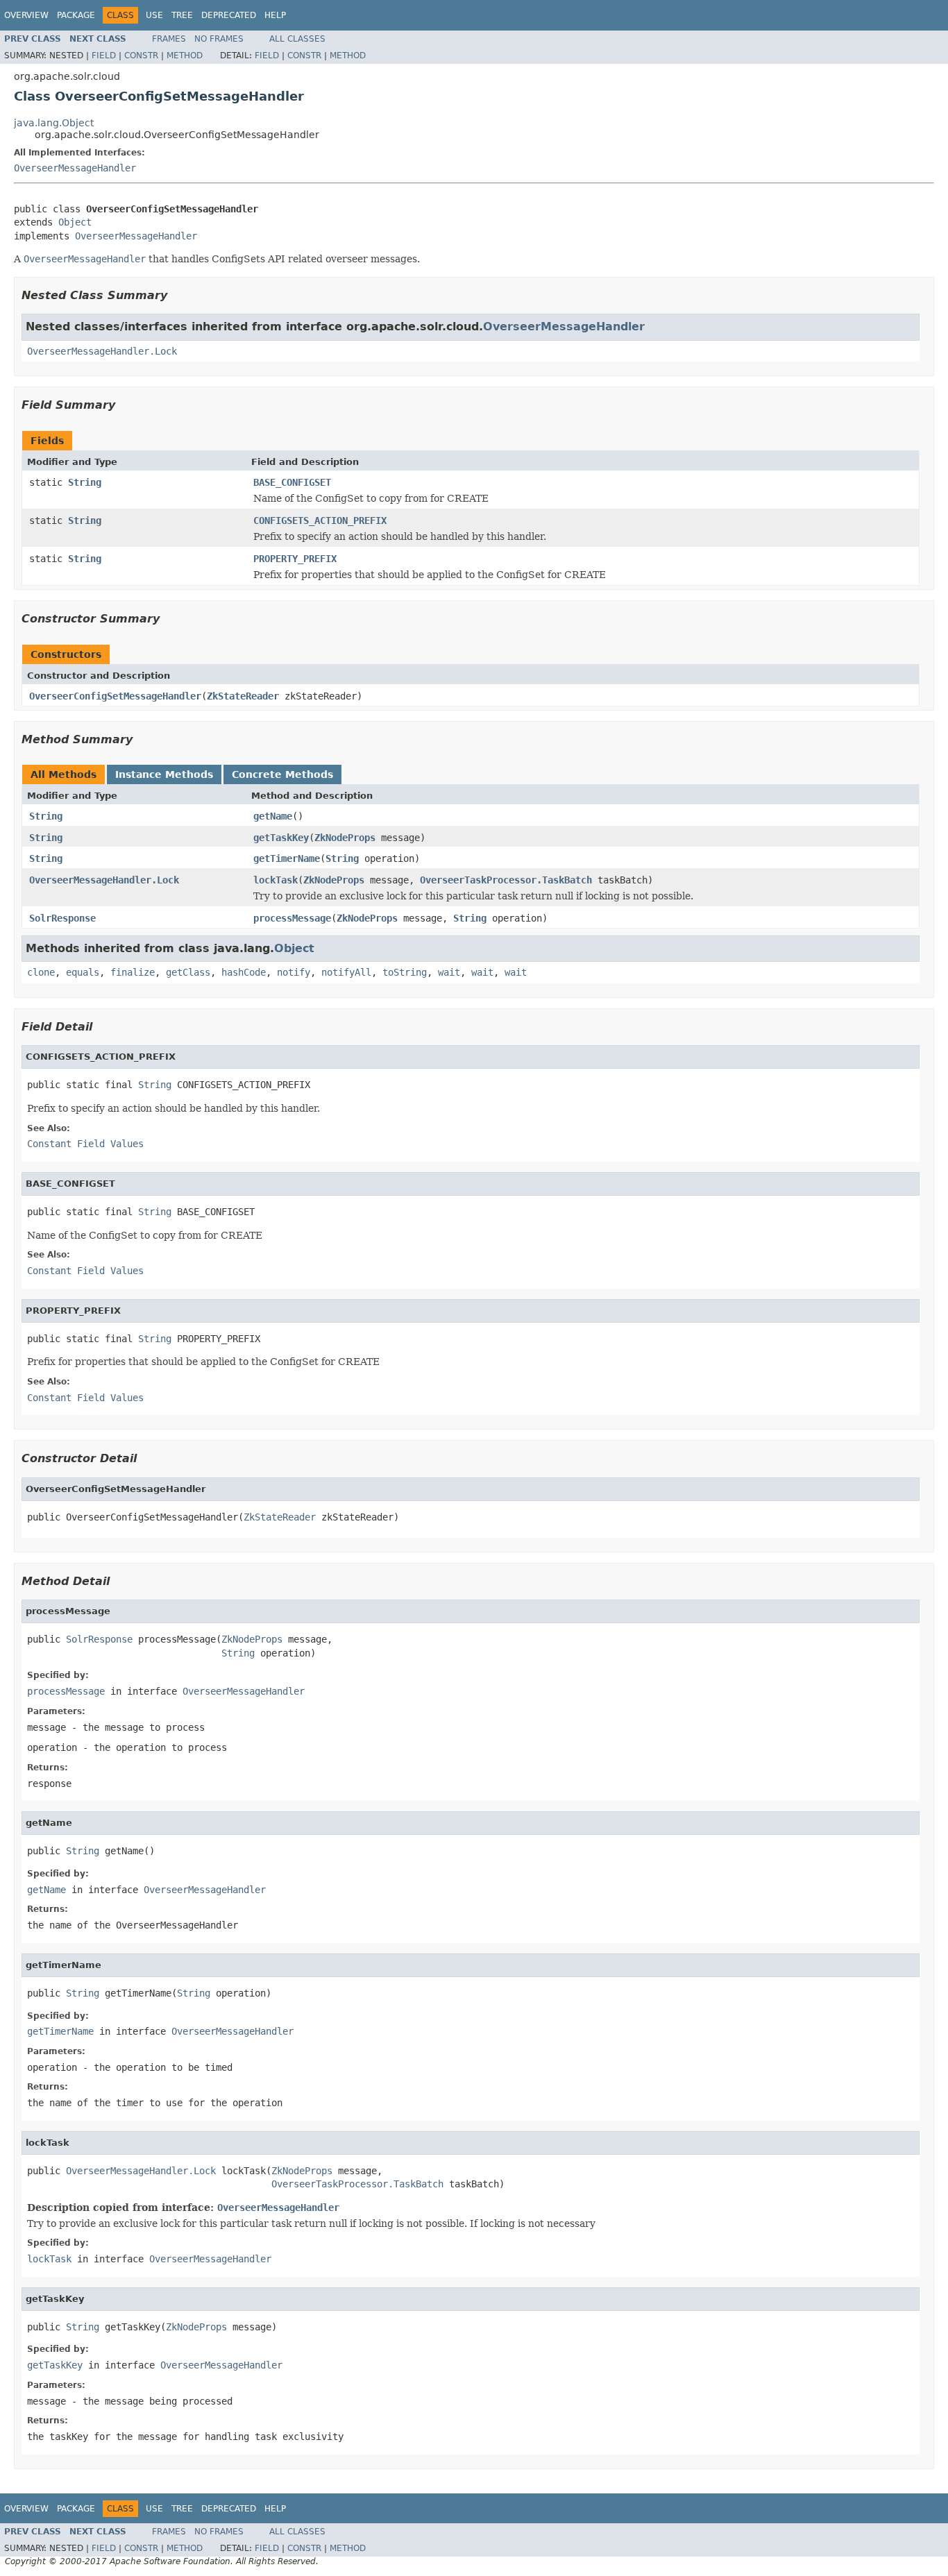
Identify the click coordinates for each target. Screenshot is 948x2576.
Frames (169, 39)
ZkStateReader (243, 696)
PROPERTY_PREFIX (295, 559)
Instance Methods (164, 774)
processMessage (292, 918)
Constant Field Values (85, 1144)
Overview (26, 15)
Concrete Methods (282, 774)
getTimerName (287, 858)
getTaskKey (281, 838)
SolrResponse (62, 918)
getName (273, 816)
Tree (182, 15)
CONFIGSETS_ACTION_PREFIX (320, 520)
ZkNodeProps (345, 838)
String (85, 482)
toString (405, 972)
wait (449, 972)
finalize (133, 972)
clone (41, 972)
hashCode (244, 972)
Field (104, 56)
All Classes (297, 39)
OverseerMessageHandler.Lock (102, 351)
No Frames (219, 39)
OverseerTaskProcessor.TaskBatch (506, 880)
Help (275, 15)
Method (185, 56)
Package (76, 15)
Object (75, 222)
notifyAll (346, 972)
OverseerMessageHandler (75, 168)
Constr (141, 56)
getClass (188, 972)
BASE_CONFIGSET (292, 482)
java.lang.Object (54, 123)
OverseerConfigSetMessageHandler (115, 696)
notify (294, 972)
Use (154, 15)
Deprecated (229, 15)
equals (83, 972)
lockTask (276, 880)
